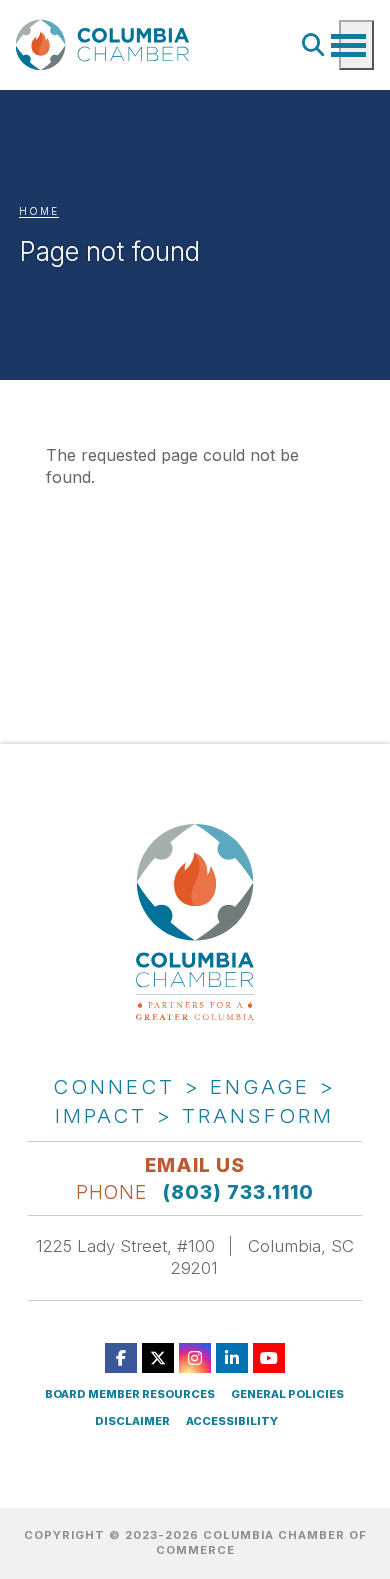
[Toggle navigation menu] (356, 45)
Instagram (195, 1358)
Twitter (158, 1358)
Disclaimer (132, 1421)
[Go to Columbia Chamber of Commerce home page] (106, 44)
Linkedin (232, 1358)
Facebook (121, 1358)
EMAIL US (195, 1165)
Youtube (269, 1358)
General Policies (287, 1394)
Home (39, 211)
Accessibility (232, 1421)
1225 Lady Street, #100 (125, 1246)
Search (314, 45)
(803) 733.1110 (238, 1192)
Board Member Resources (130, 1394)
